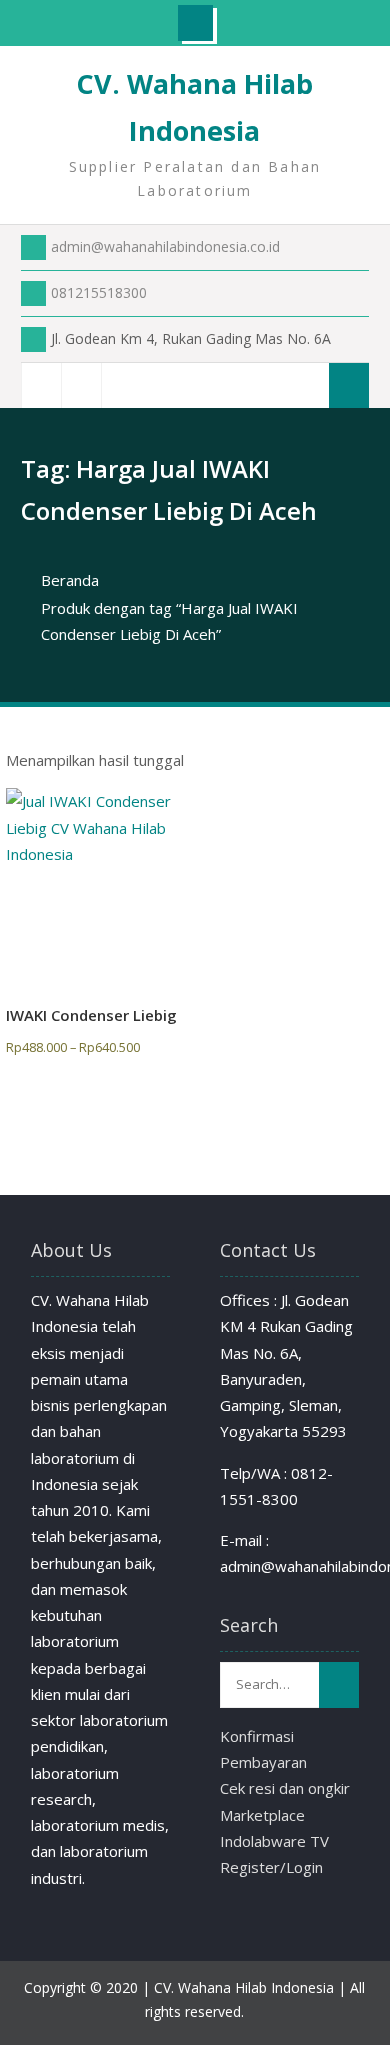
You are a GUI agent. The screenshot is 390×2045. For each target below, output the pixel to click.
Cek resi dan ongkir (285, 1788)
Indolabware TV (274, 1841)
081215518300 (99, 292)
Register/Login (271, 1867)
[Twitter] (81, 385)
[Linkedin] (121, 385)
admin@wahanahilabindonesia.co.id (165, 246)
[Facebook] (41, 385)
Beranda (70, 580)
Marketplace (262, 1815)
